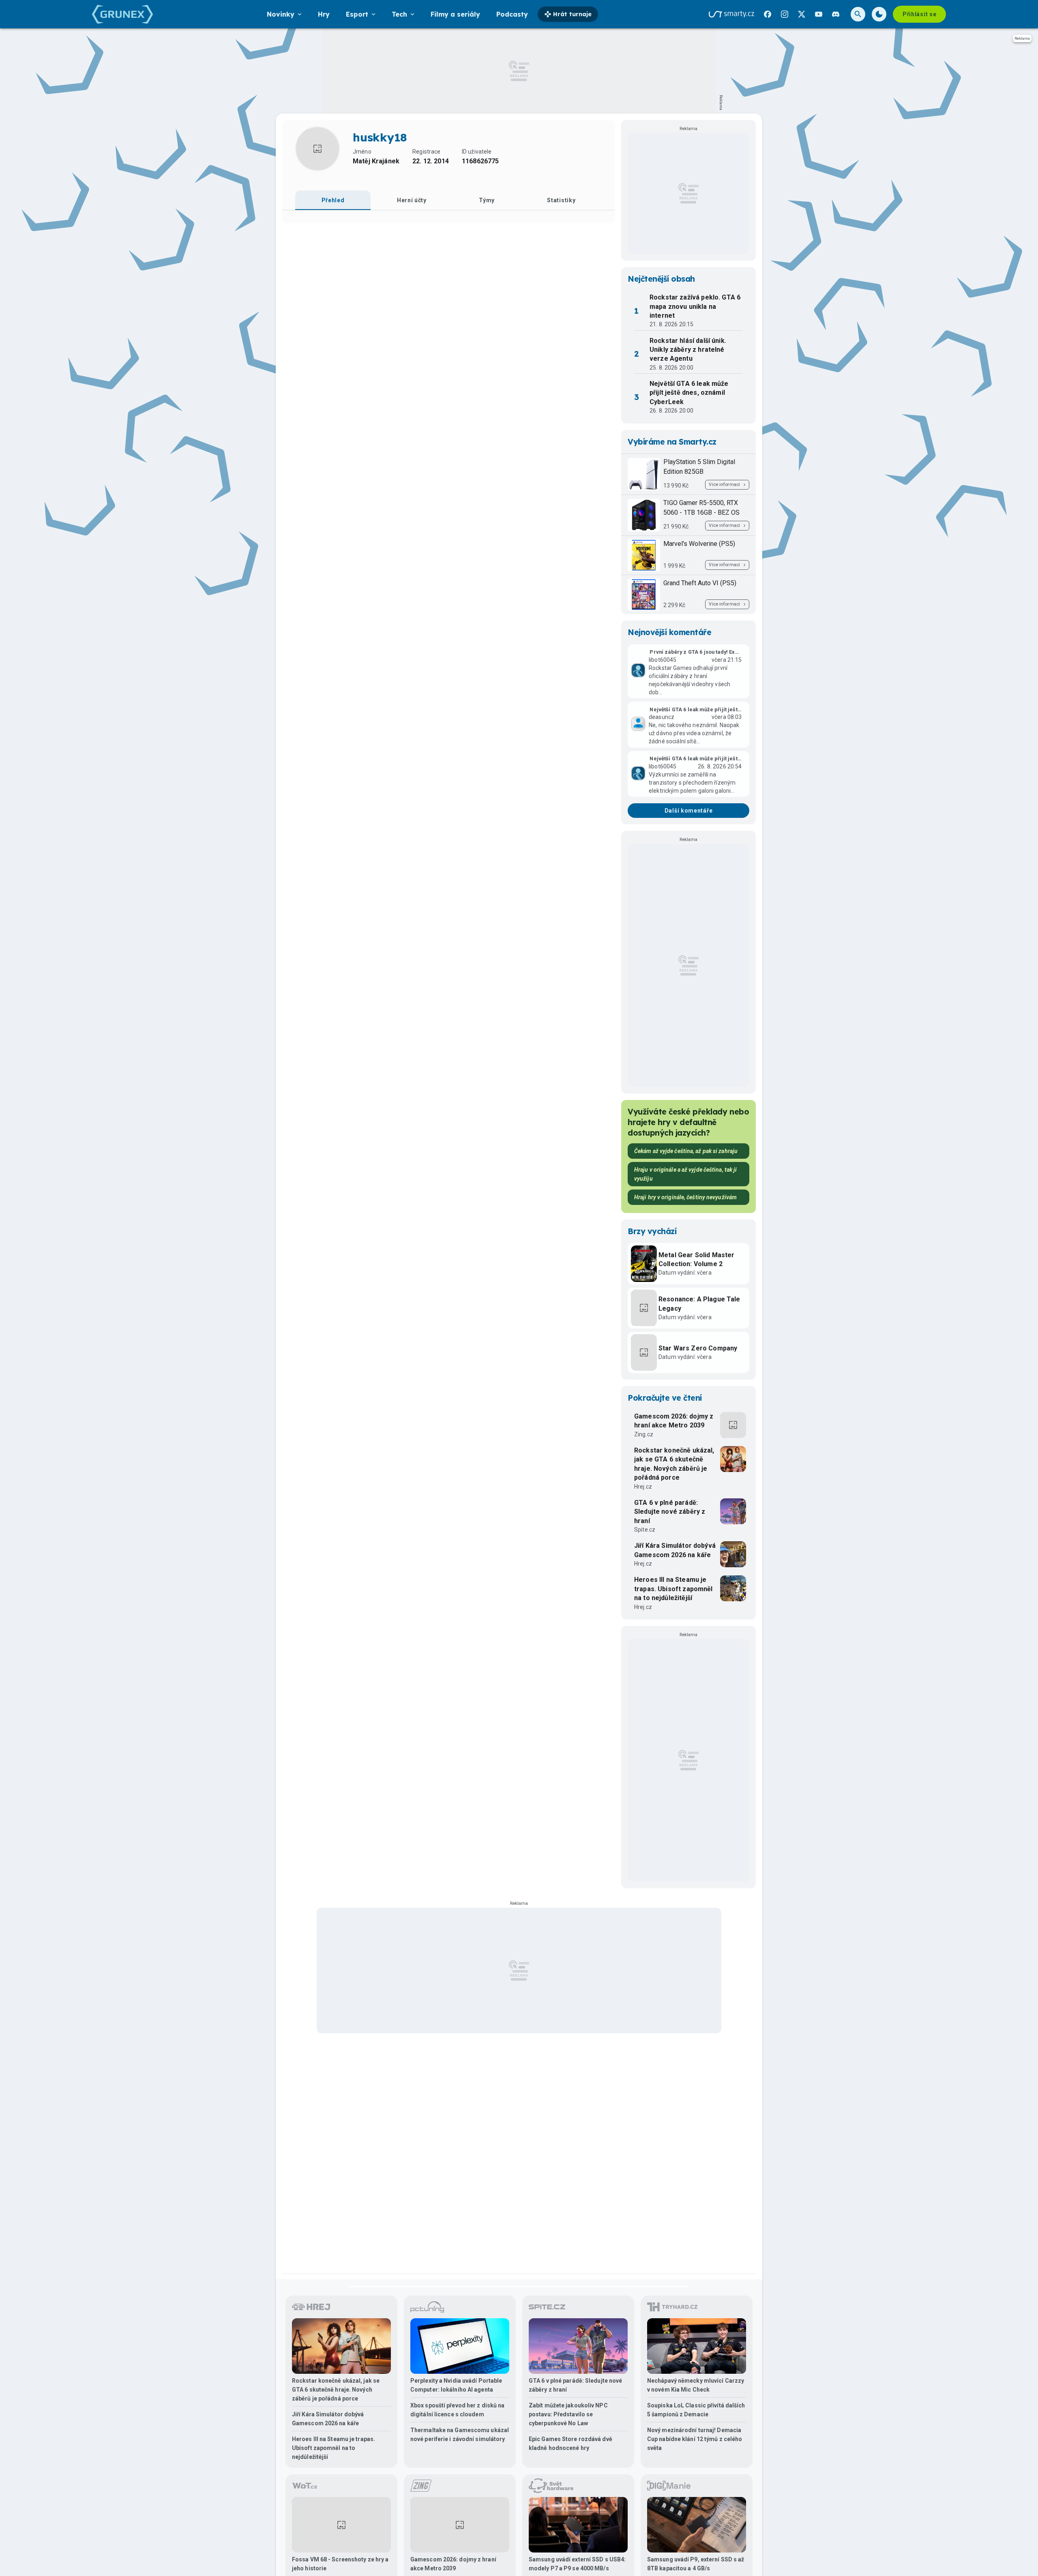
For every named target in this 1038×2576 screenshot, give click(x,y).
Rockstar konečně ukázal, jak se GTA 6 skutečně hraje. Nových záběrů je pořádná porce (674, 1464)
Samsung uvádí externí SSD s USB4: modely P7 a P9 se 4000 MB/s (577, 2564)
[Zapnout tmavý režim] (879, 14)
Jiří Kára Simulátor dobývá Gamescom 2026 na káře (675, 1550)
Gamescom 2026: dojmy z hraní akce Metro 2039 (674, 1421)
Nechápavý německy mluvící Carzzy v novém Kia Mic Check (696, 2385)
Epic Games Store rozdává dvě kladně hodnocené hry (570, 2443)
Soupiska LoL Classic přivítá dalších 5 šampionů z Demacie (696, 2410)
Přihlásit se (919, 14)
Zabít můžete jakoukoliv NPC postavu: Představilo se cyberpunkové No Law (568, 2414)
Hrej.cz (643, 1487)
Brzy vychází (652, 1231)
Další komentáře (689, 811)
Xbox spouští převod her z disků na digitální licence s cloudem (457, 2410)
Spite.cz (645, 1530)
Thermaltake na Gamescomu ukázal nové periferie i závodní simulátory (460, 2435)
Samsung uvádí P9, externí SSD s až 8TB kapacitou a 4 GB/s (696, 2564)
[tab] (333, 200)
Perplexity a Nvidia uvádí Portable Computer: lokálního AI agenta (456, 2385)
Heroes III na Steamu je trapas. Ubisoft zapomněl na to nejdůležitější (673, 1589)
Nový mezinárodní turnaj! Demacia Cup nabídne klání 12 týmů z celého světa (695, 2439)
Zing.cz (644, 1434)
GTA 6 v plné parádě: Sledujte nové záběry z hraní (670, 1512)
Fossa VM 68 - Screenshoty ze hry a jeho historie (340, 2564)
